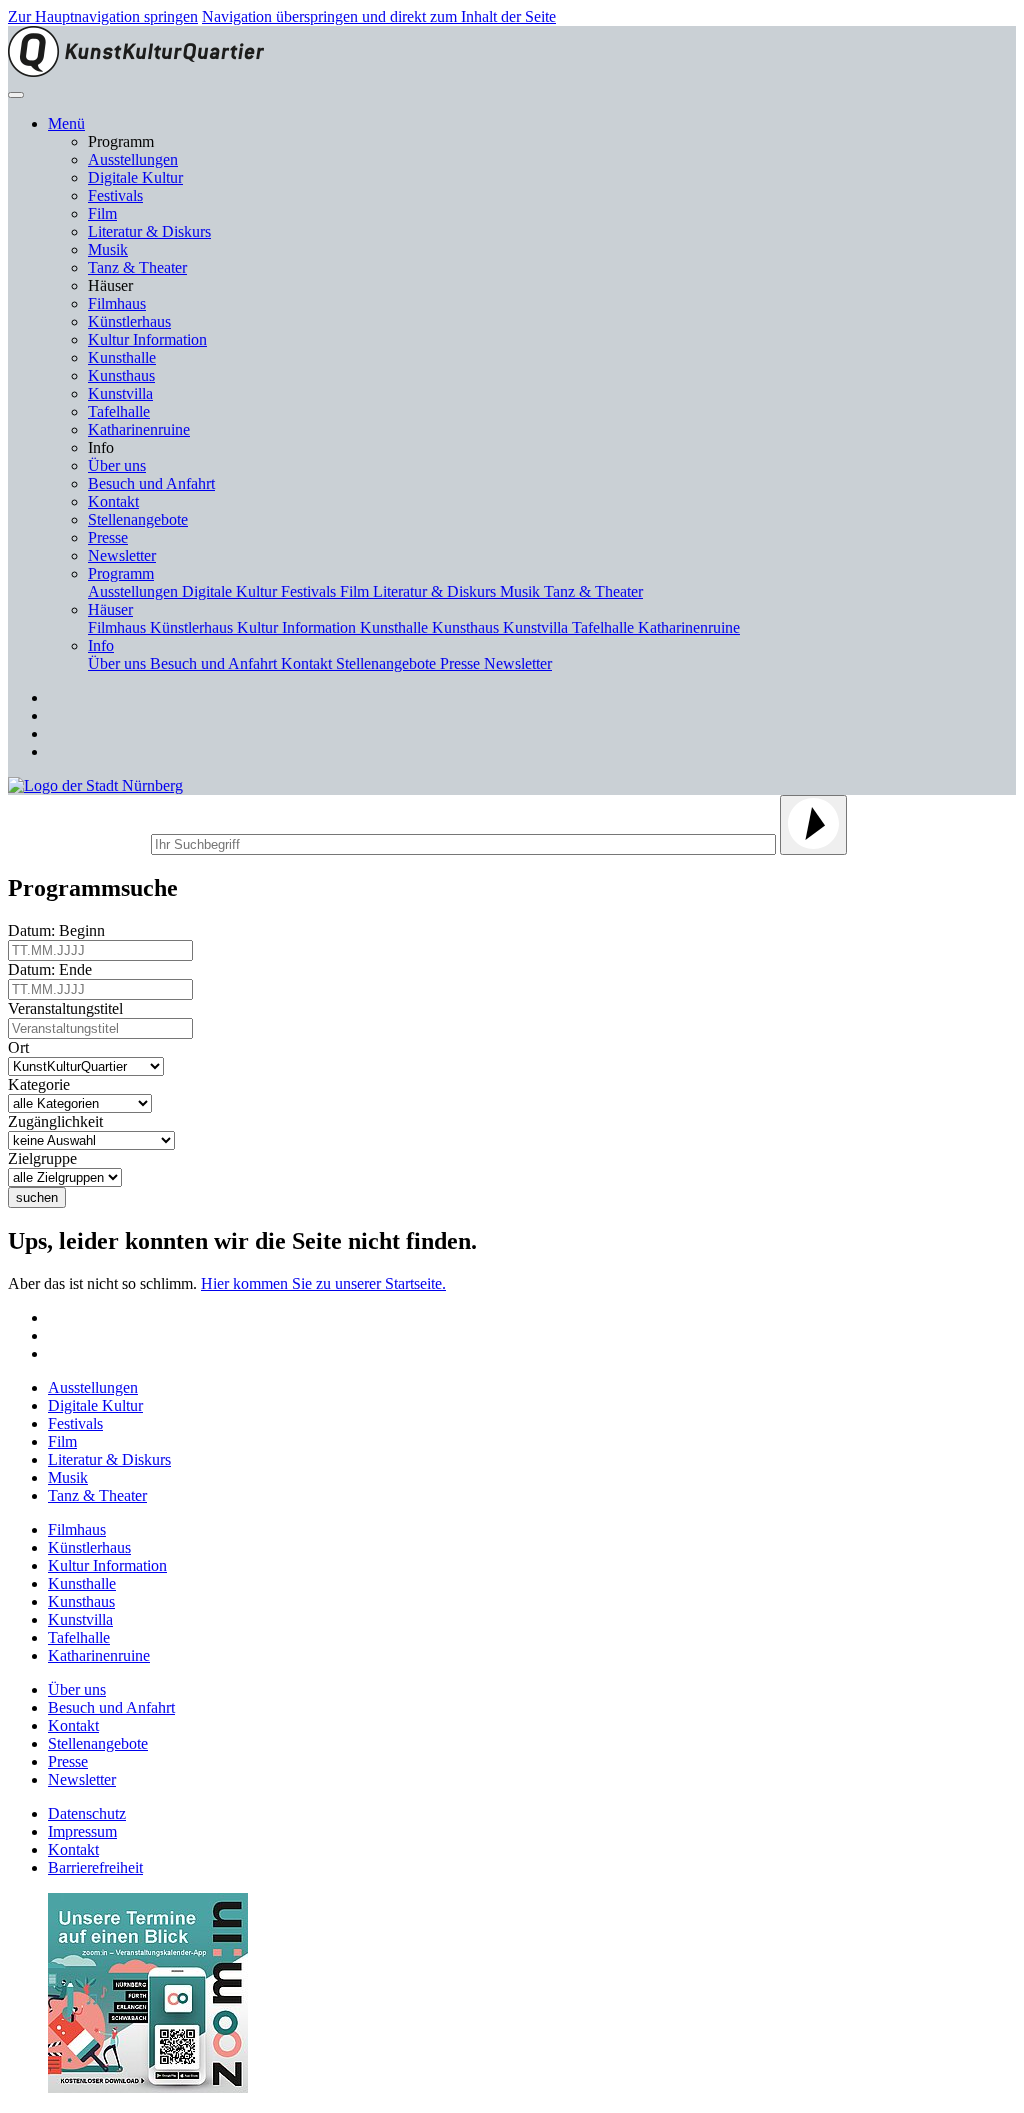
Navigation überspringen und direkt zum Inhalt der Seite (379, 16)
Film (102, 213)
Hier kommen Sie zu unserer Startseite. (323, 1283)
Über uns (117, 465)
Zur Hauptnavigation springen (103, 16)
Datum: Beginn (60, 930)
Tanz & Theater (137, 267)
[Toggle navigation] (16, 95)
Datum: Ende (54, 969)
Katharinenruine (139, 429)
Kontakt (113, 501)
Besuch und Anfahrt (151, 483)
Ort (22, 1047)
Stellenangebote (138, 519)
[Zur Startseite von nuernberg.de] (95, 785)
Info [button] (101, 645)
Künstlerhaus (129, 321)
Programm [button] (121, 573)
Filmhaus (117, 303)
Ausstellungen (133, 159)
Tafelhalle (119, 411)
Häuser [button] (110, 609)
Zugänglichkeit (59, 1121)
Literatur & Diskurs (149, 231)
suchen (37, 1197)
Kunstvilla (120, 393)
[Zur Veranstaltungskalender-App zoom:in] (148, 2087)
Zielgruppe (46, 1158)
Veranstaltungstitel (69, 1008)
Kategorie (43, 1084)
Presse (108, 537)
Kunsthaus (121, 375)
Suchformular (77, 841)
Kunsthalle (122, 357)
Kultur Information (147, 339)
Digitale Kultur (135, 177)
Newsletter (122, 555)
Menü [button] (66, 123)
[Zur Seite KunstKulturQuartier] (136, 71)
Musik (108, 249)
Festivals (115, 195)
